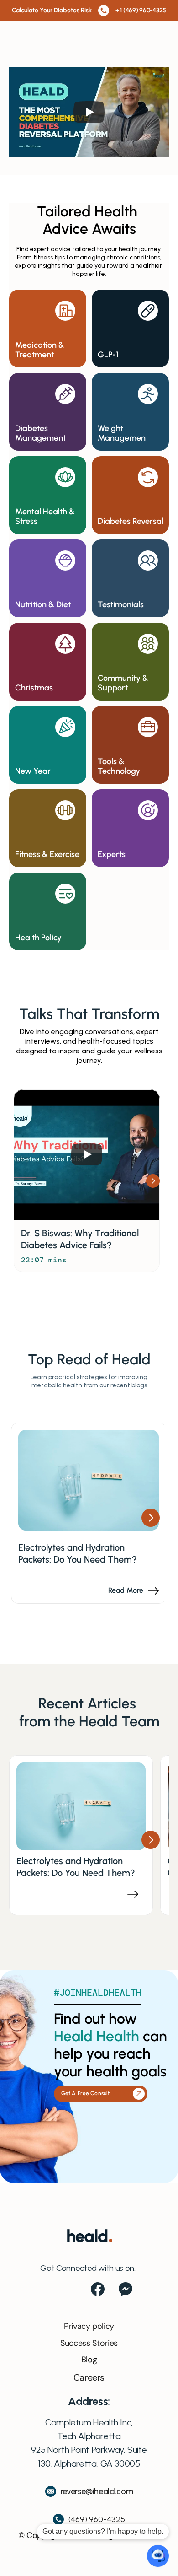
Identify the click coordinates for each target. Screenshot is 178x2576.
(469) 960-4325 (97, 2519)
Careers (89, 2377)
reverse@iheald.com (97, 2491)
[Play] (89, 112)
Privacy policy (89, 2326)
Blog (89, 2360)
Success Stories (89, 2343)
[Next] (153, 1181)
